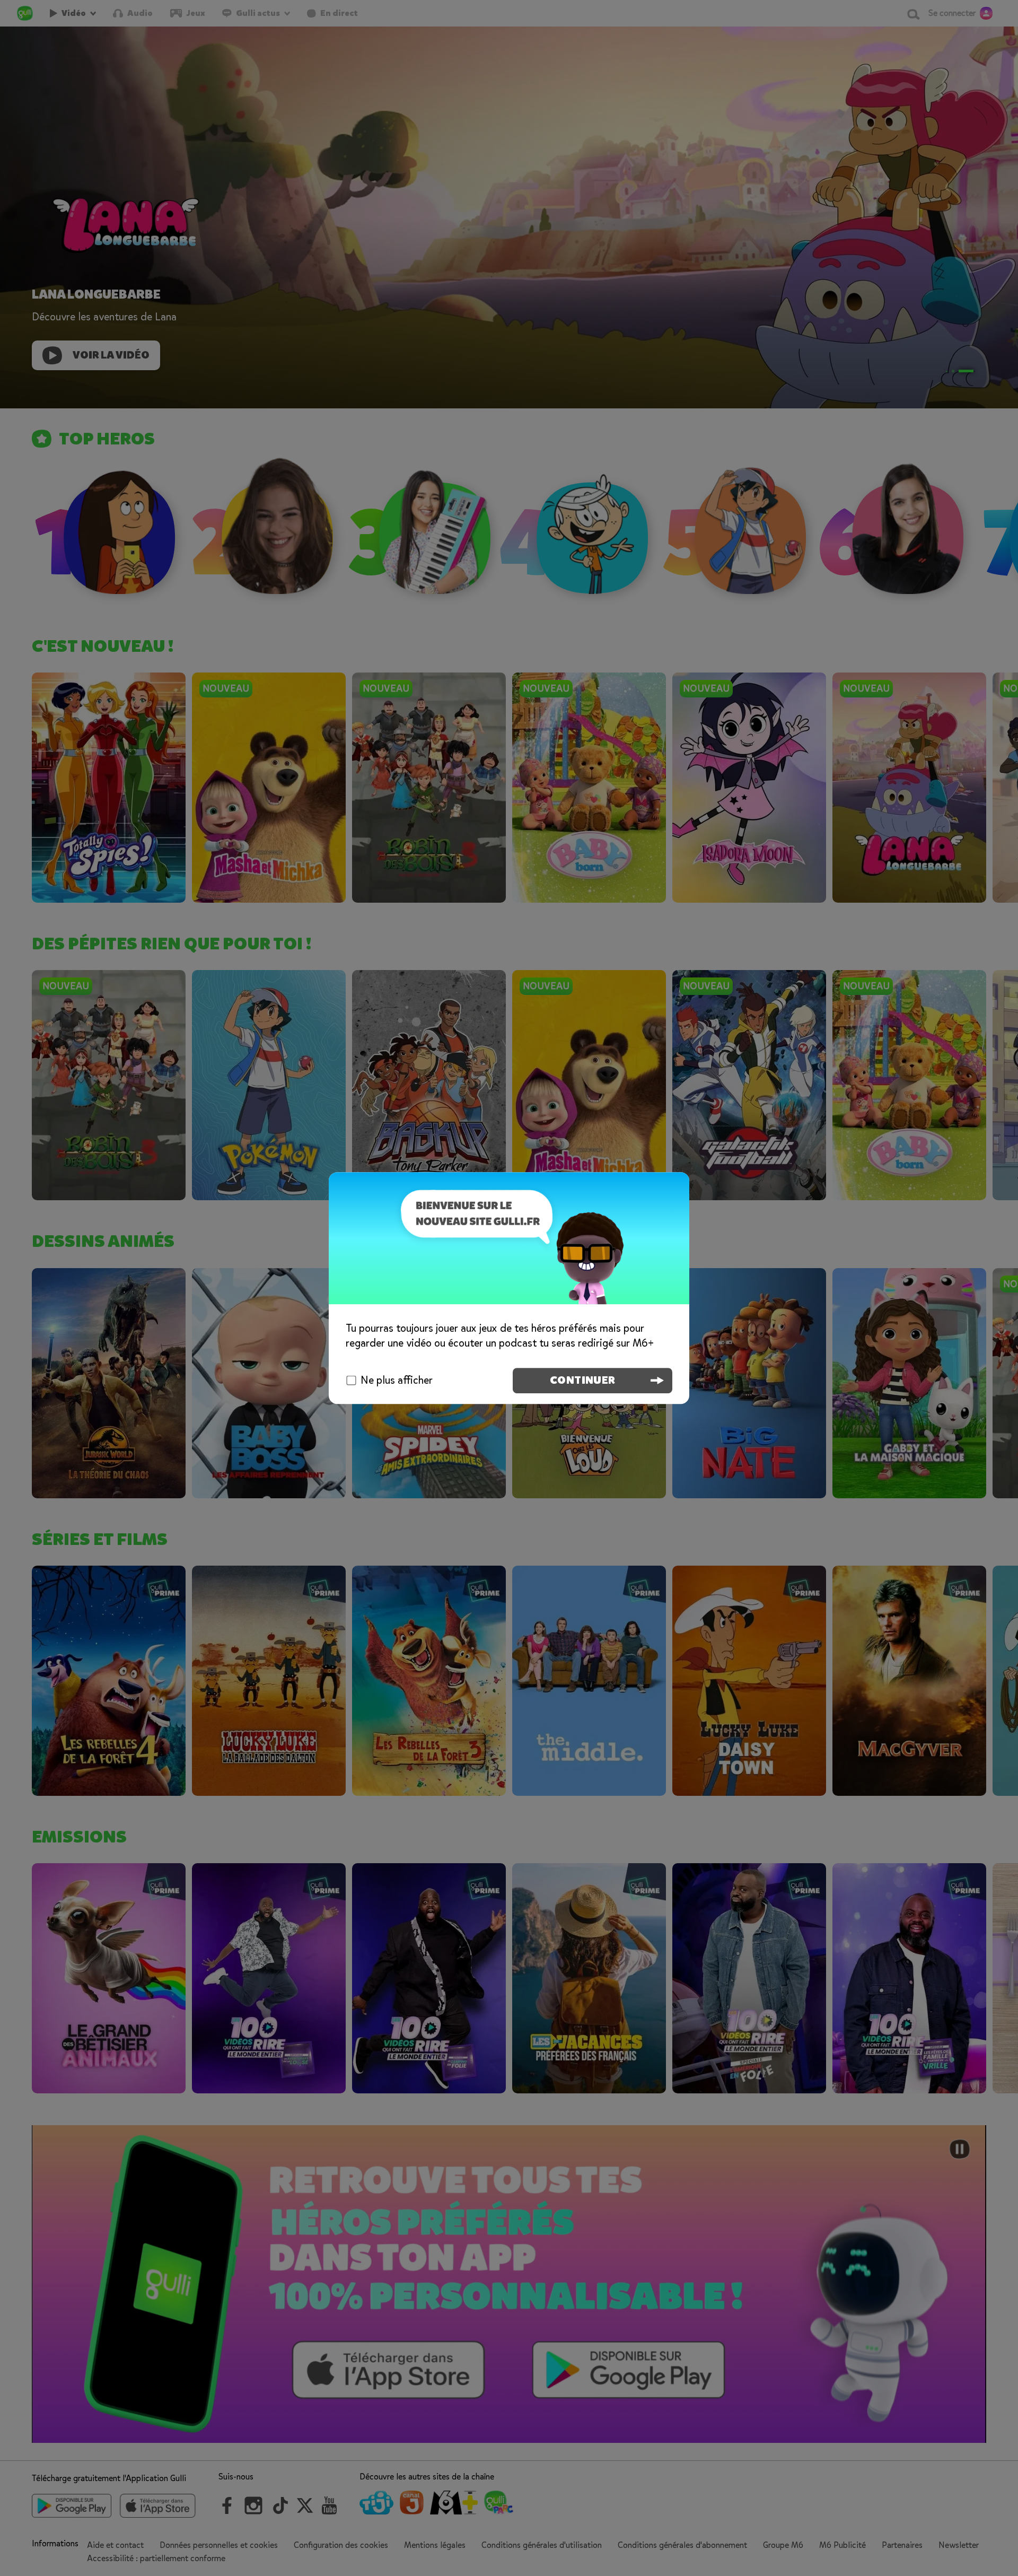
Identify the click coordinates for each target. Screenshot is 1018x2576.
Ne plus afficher (397, 1380)
